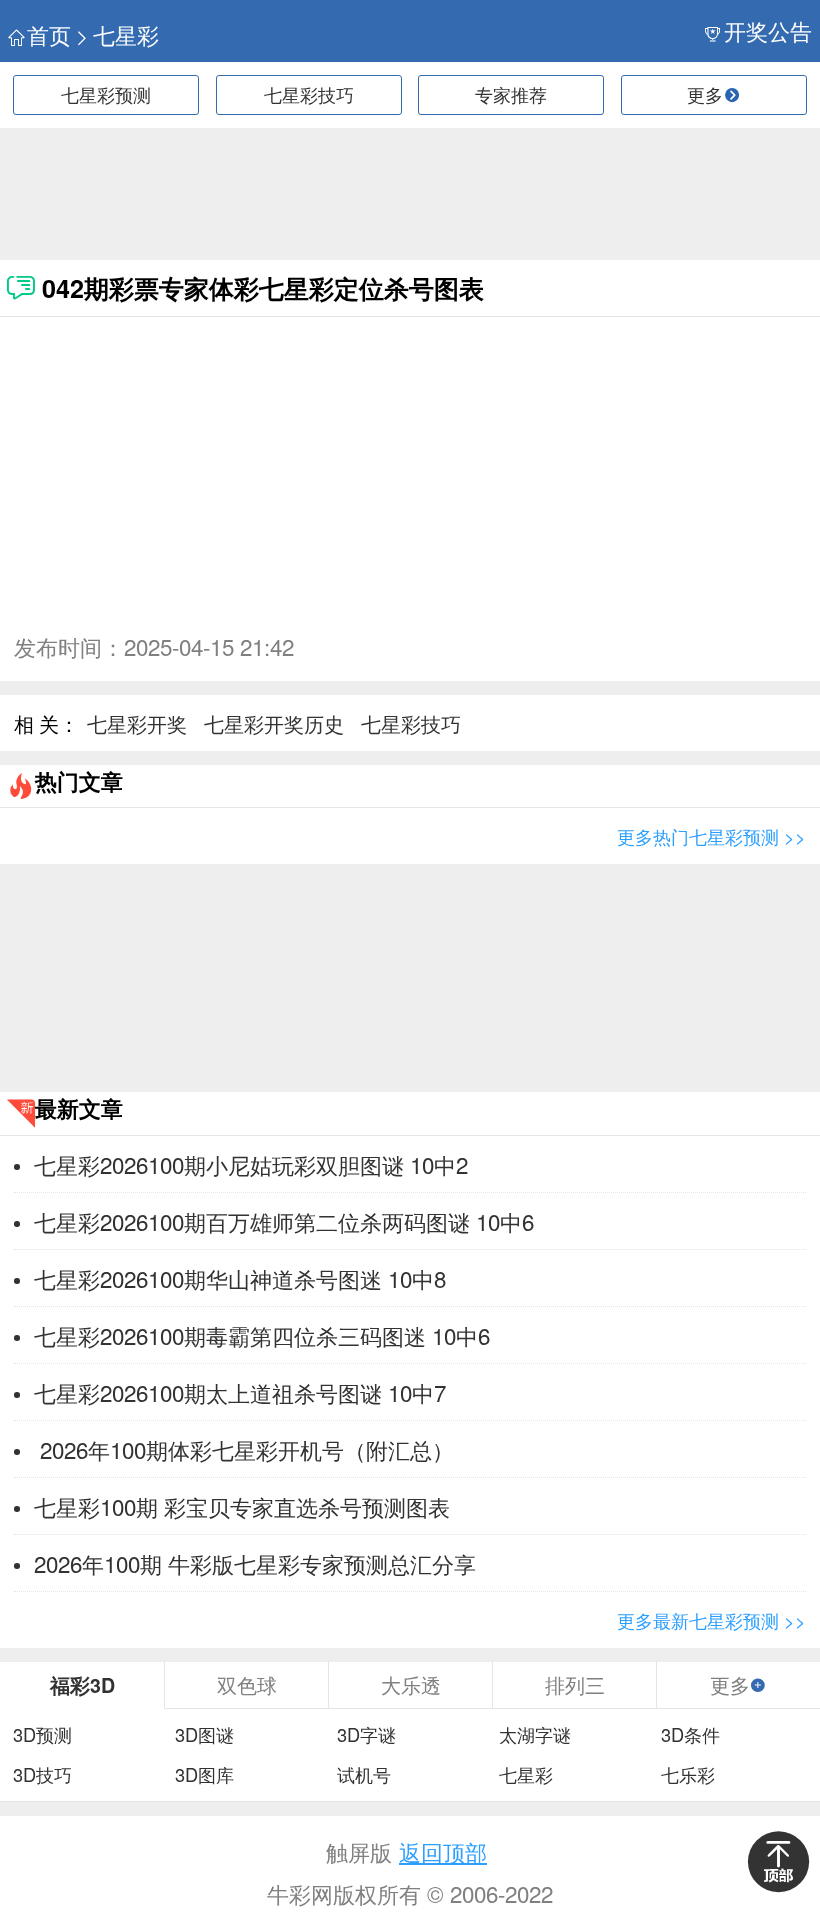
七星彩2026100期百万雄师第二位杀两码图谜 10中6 (284, 1221)
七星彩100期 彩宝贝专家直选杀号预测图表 (242, 1506)
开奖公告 (768, 30)
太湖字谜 (535, 1735)
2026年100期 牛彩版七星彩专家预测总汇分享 (255, 1563)
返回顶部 (443, 1851)
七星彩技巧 (309, 94)
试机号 (364, 1775)
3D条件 (690, 1735)
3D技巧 (42, 1775)
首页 (49, 34)
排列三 (575, 1684)
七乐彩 (688, 1775)
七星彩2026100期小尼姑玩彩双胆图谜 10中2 (251, 1164)
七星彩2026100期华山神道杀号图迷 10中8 (240, 1278)
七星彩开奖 (137, 723)
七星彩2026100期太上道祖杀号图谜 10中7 (240, 1392)
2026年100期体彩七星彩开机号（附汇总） (244, 1449)
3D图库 (204, 1775)
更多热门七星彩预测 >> (711, 836)
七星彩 (126, 34)
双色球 (247, 1684)
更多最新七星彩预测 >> (711, 1620)
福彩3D (82, 1685)
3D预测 (42, 1735)
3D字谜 (366, 1735)
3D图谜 (204, 1735)
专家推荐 (511, 94)
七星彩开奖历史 (274, 723)
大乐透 (411, 1684)
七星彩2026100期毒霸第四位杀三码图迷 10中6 (262, 1335)
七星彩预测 (106, 94)
